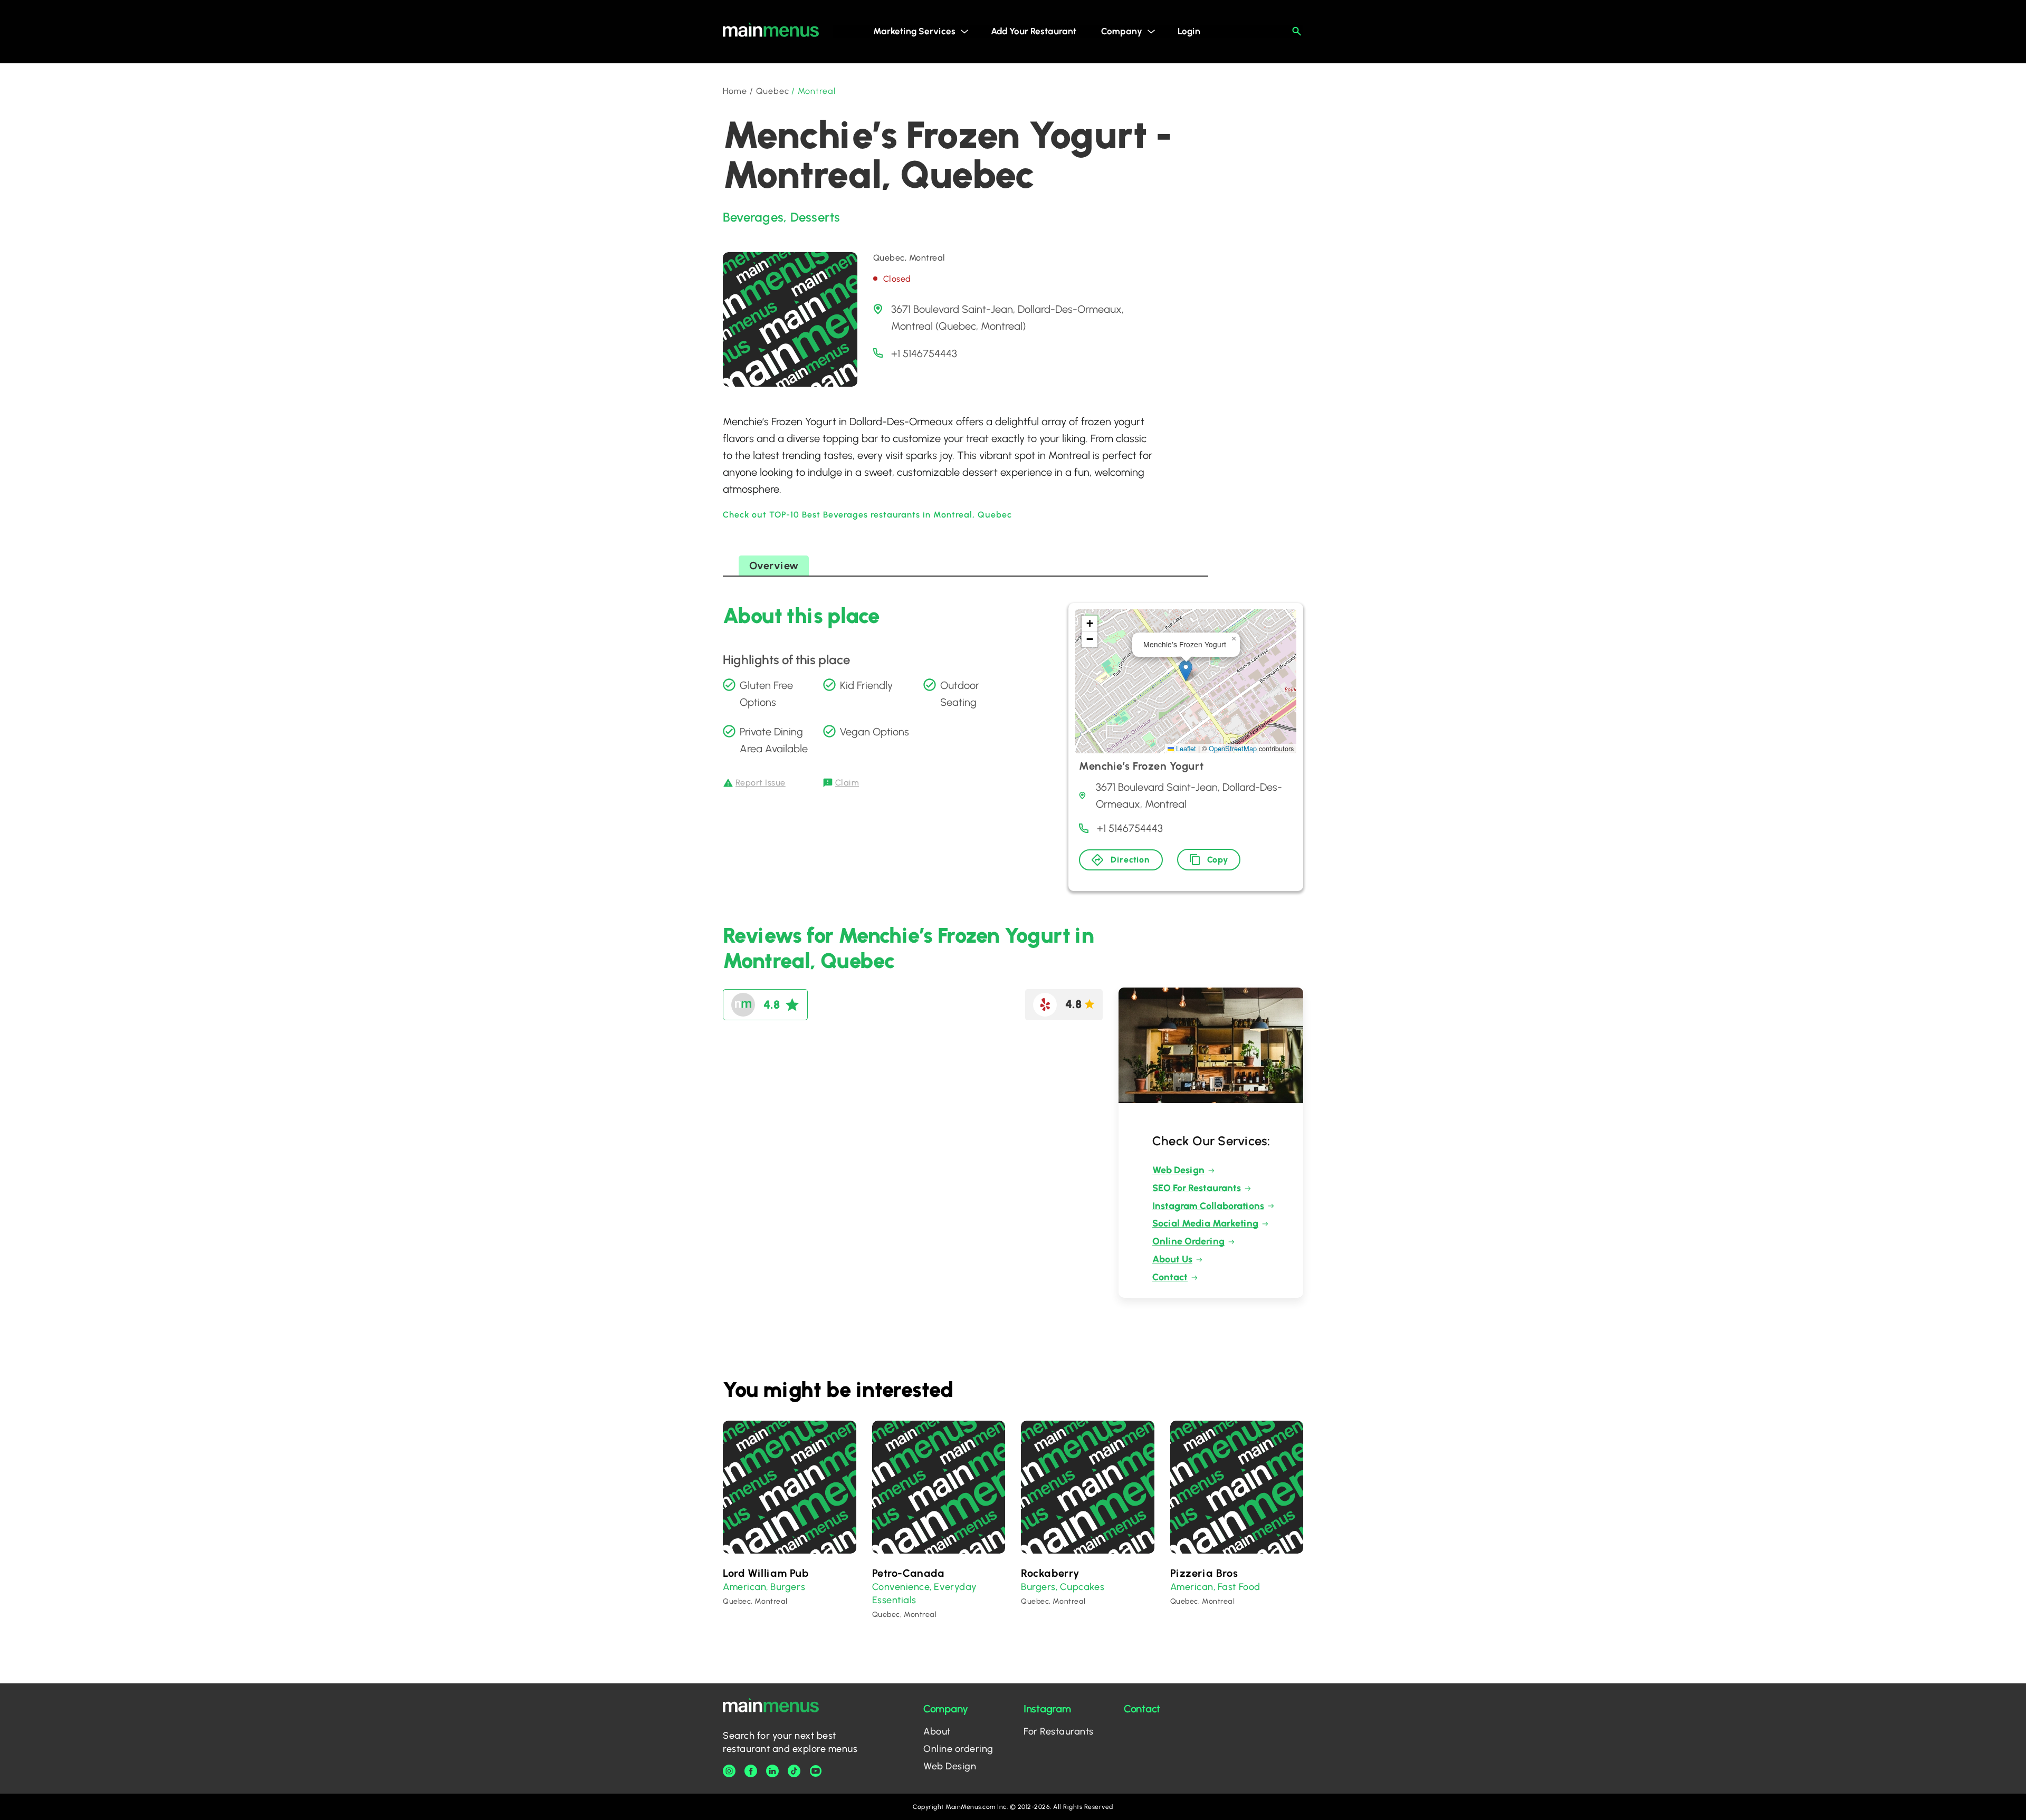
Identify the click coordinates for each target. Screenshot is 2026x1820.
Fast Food (1239, 1587)
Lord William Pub (766, 1573)
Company (1122, 31)
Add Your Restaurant (1034, 31)
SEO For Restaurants (1197, 1188)
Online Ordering (1188, 1241)
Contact (1170, 1277)
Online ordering (958, 1749)
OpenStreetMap (1233, 748)
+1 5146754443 (924, 353)
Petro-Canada (909, 1573)
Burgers (788, 1587)
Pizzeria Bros (1204, 1573)
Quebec (773, 91)
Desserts (815, 217)
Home (735, 91)
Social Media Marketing (1205, 1223)
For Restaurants (1059, 1731)
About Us (1172, 1259)
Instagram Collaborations (1208, 1206)
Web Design (1178, 1170)
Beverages (753, 217)
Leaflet (1185, 748)
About (937, 1731)
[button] (1186, 671)
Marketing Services (914, 31)
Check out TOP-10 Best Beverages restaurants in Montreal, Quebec (867, 515)
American (744, 1587)
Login (1189, 31)
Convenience (901, 1587)
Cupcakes (1082, 1587)
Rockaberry (1050, 1573)
